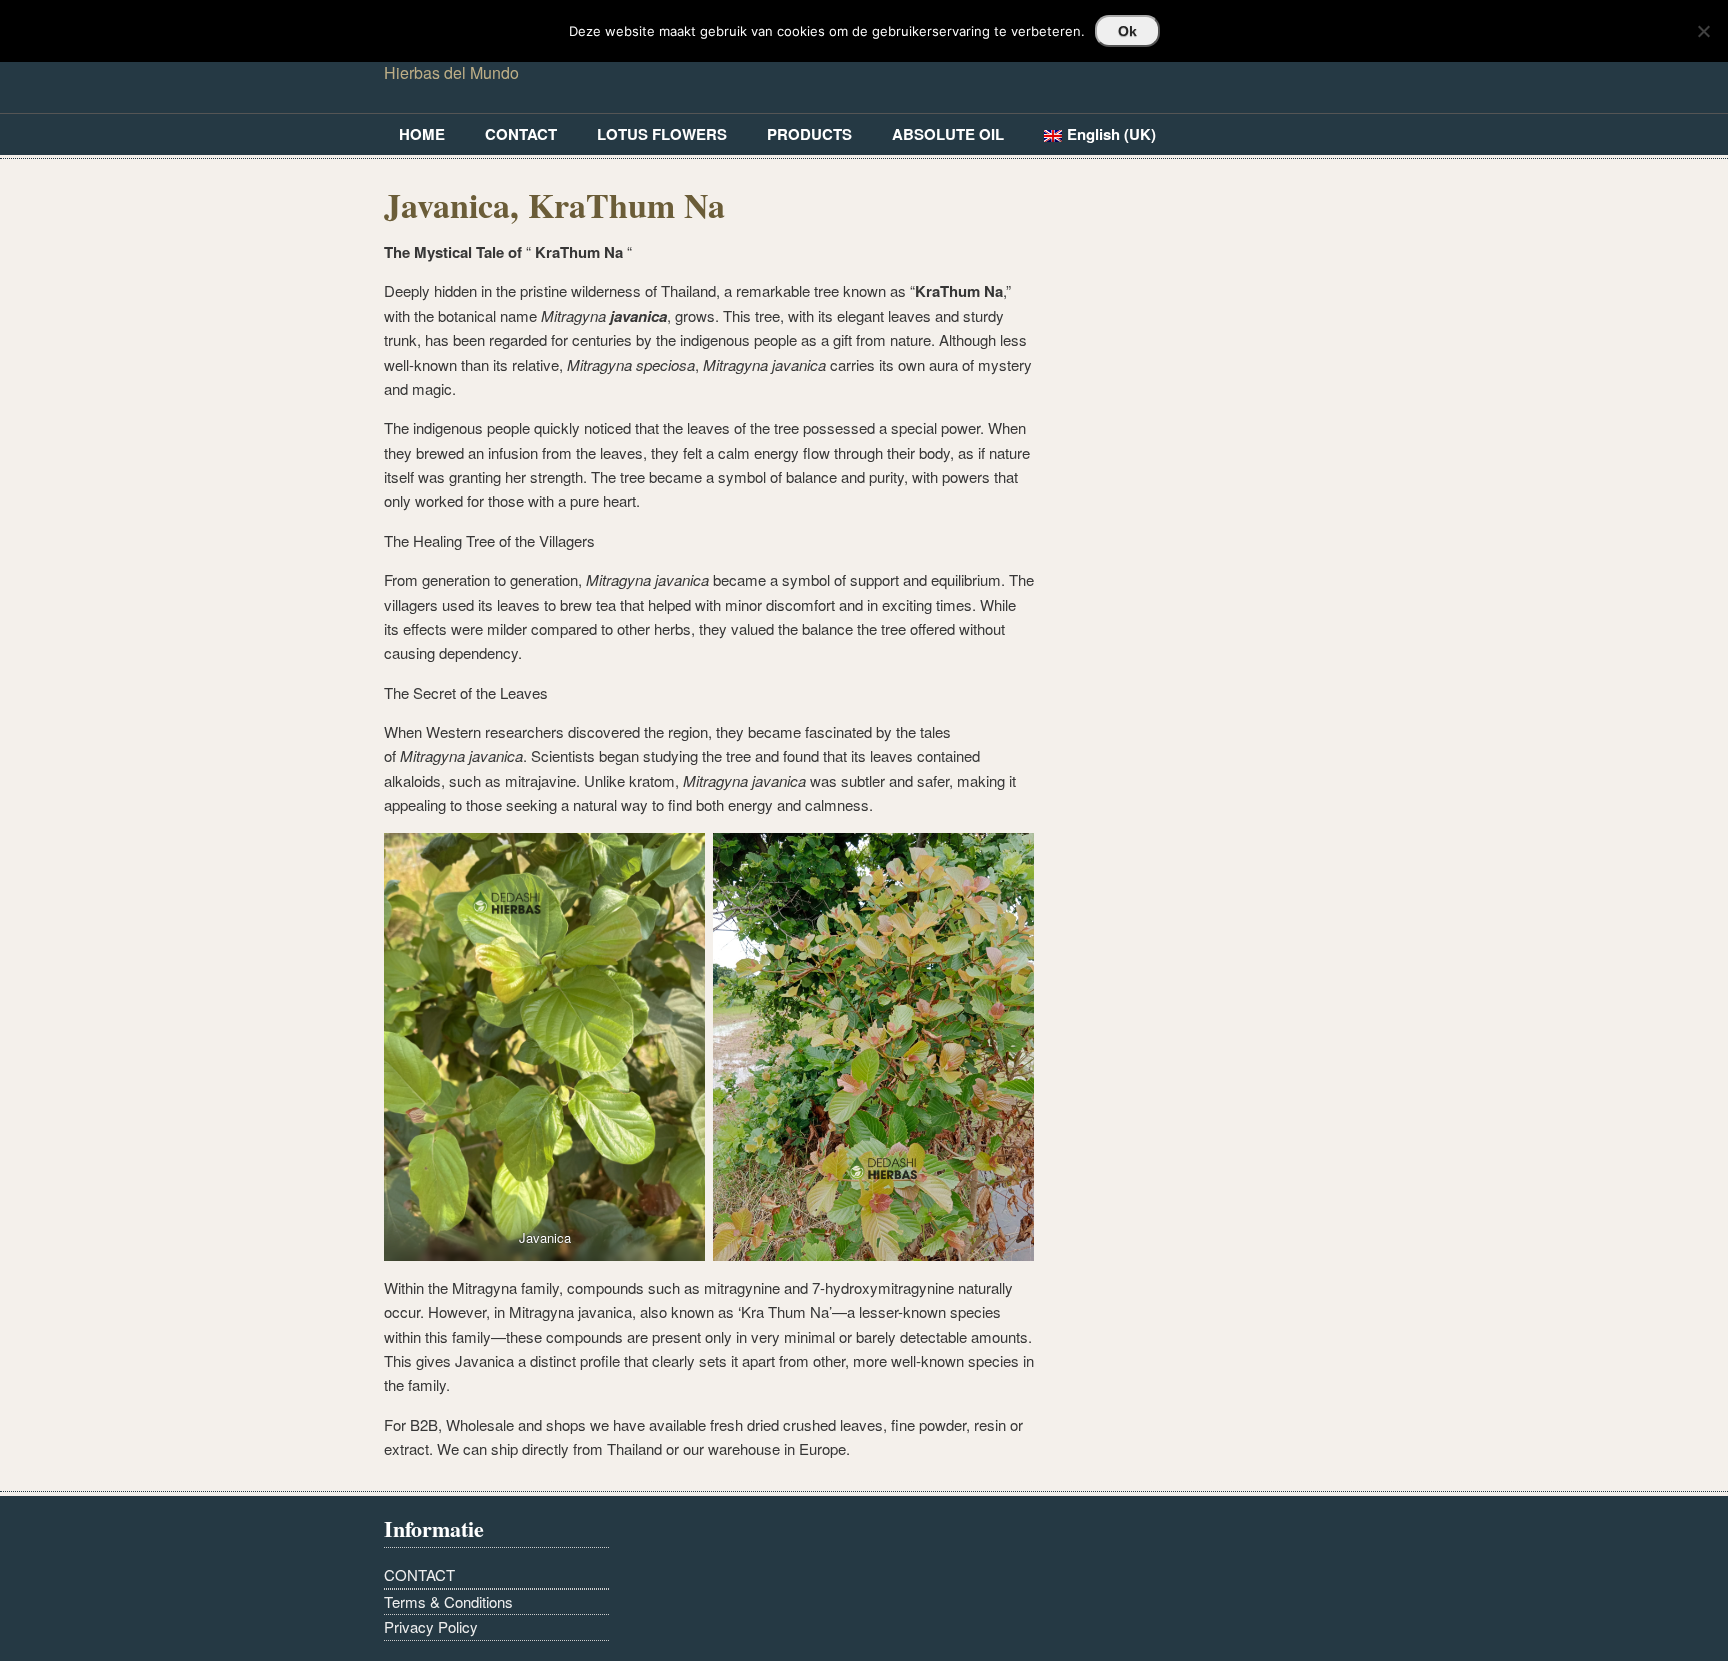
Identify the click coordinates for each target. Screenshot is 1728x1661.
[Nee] (1703, 31)
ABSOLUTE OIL (948, 134)
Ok (1127, 31)
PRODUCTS (809, 134)
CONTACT (521, 134)
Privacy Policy (431, 1626)
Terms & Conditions (448, 1601)
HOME (422, 134)
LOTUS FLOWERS (662, 134)
